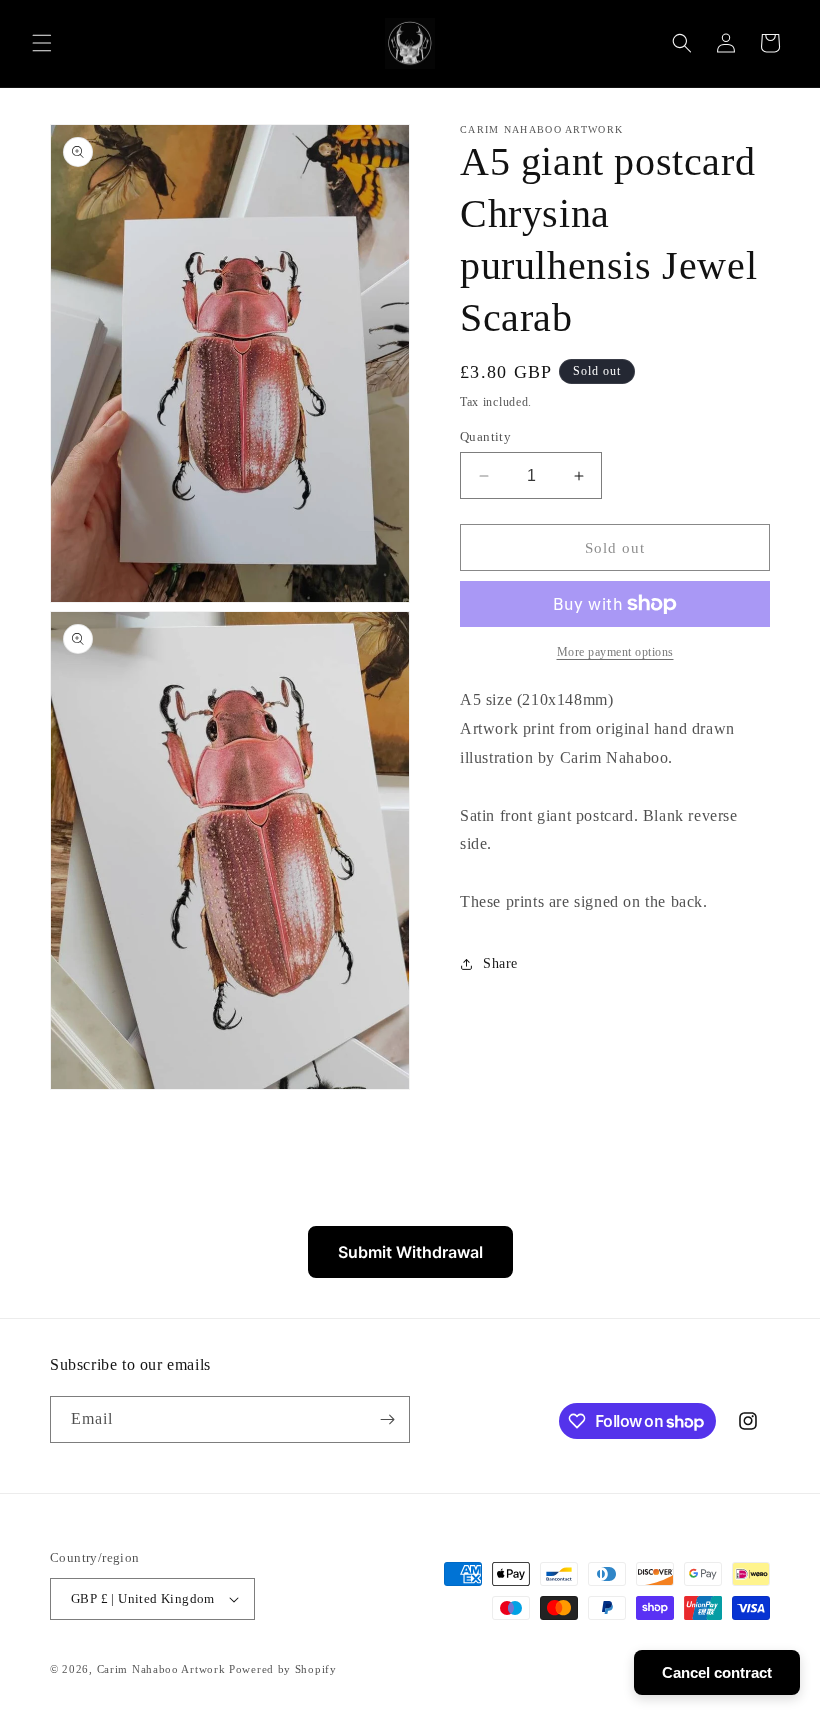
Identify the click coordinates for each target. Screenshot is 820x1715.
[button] (42, 43)
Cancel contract (717, 1672)
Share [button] (500, 963)
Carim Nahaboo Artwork (161, 1669)
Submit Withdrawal (410, 1252)
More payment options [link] (615, 652)
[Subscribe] (387, 1419)
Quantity (485, 436)
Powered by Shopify (283, 1669)
